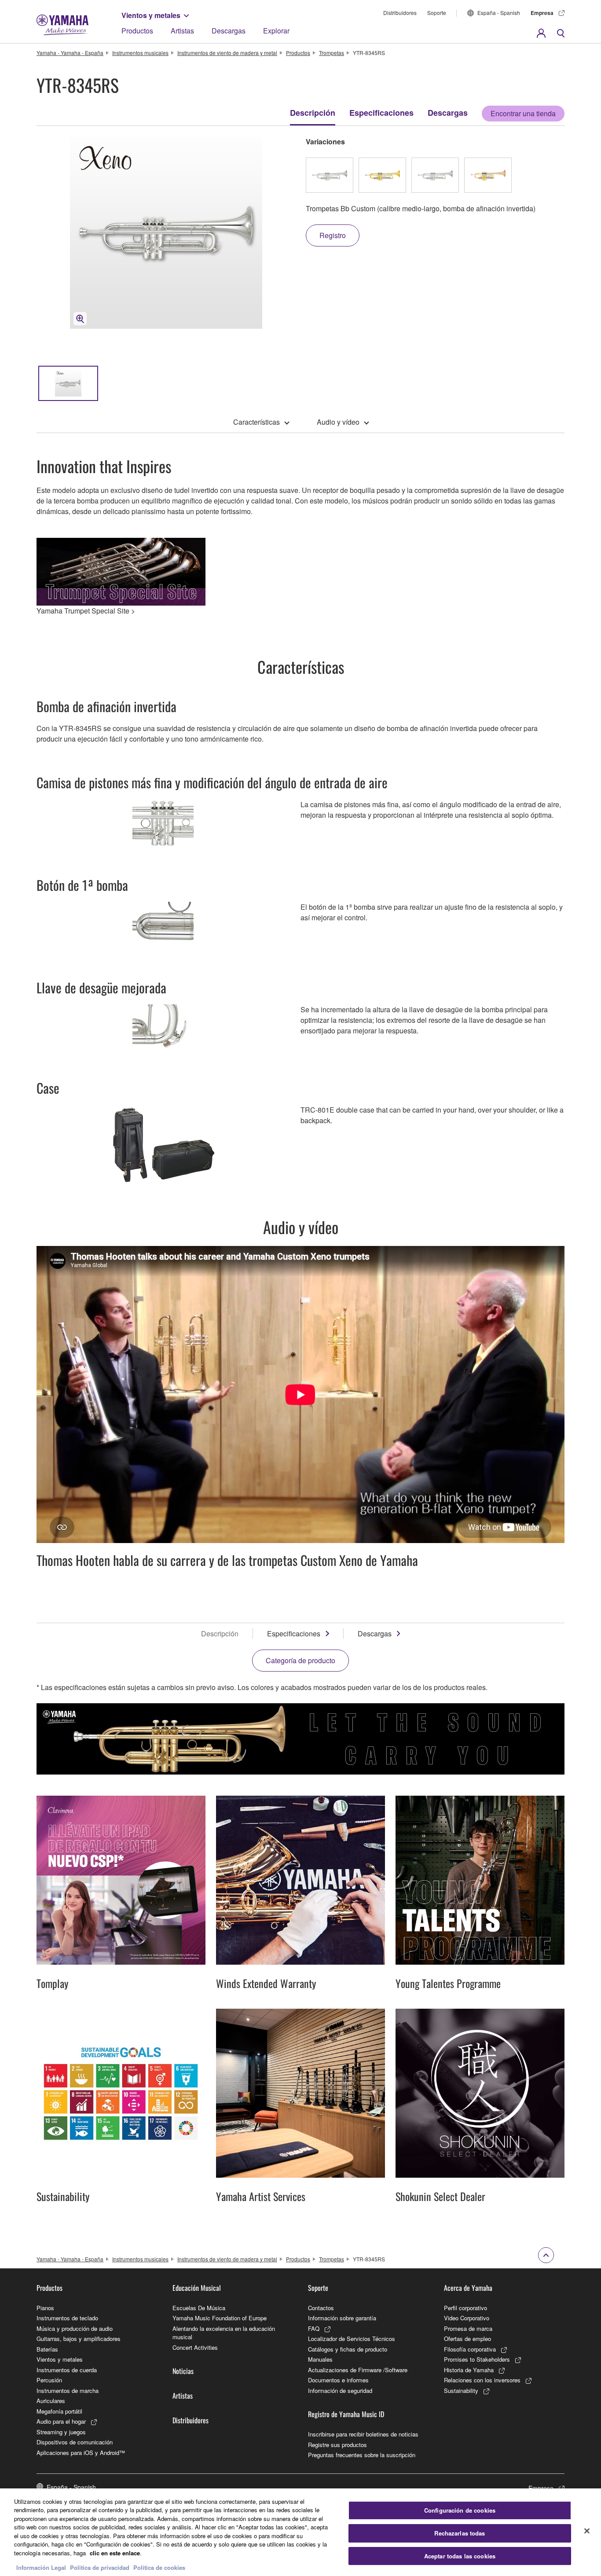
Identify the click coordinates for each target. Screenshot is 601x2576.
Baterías (47, 2349)
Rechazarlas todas (460, 2533)
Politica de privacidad (100, 2567)
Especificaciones (381, 113)
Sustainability (461, 2390)
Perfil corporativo (465, 2308)
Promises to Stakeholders (477, 2359)
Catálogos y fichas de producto (348, 2349)
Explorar (276, 31)
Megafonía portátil (59, 2411)
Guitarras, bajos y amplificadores (79, 2339)
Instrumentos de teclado (67, 2318)
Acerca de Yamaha (468, 2288)
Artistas (182, 31)
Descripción (313, 113)
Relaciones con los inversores (482, 2380)
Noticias (183, 2371)
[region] (300, 2532)
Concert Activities (195, 2347)
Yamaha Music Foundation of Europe (220, 2318)
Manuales (320, 2359)
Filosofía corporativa (470, 2349)
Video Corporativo (467, 2318)
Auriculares (51, 2401)
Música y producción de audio (75, 2328)
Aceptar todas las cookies (460, 2556)
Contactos (321, 2308)
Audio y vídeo (338, 422)
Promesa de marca (468, 2328)
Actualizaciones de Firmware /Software (358, 2370)
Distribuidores (400, 13)
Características (257, 422)
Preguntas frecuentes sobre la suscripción (362, 2455)
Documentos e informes (338, 2380)
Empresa (542, 13)
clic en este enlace (115, 2553)
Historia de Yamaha (469, 2370)
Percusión (49, 2380)
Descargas (229, 31)
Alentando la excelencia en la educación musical (224, 2333)
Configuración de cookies (460, 2511)
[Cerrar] (587, 2531)
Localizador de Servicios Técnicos (352, 2339)
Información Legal (41, 2567)
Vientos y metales (151, 15)
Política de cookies (159, 2567)
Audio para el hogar (61, 2421)
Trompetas (332, 53)
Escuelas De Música (199, 2308)
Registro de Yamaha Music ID (346, 2414)
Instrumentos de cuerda (67, 2370)
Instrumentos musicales (140, 53)
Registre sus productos (337, 2445)
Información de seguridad (340, 2390)
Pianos (45, 2308)
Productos (137, 31)
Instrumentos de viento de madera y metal (227, 53)
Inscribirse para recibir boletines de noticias (363, 2434)
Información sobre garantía (342, 2318)
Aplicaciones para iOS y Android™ (81, 2453)
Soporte (437, 13)
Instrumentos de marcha (68, 2390)
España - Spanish (499, 13)
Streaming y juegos (61, 2432)
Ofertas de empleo (467, 2339)
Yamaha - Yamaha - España (70, 53)
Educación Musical (197, 2288)
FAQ (314, 2328)
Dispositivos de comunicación (75, 2442)
